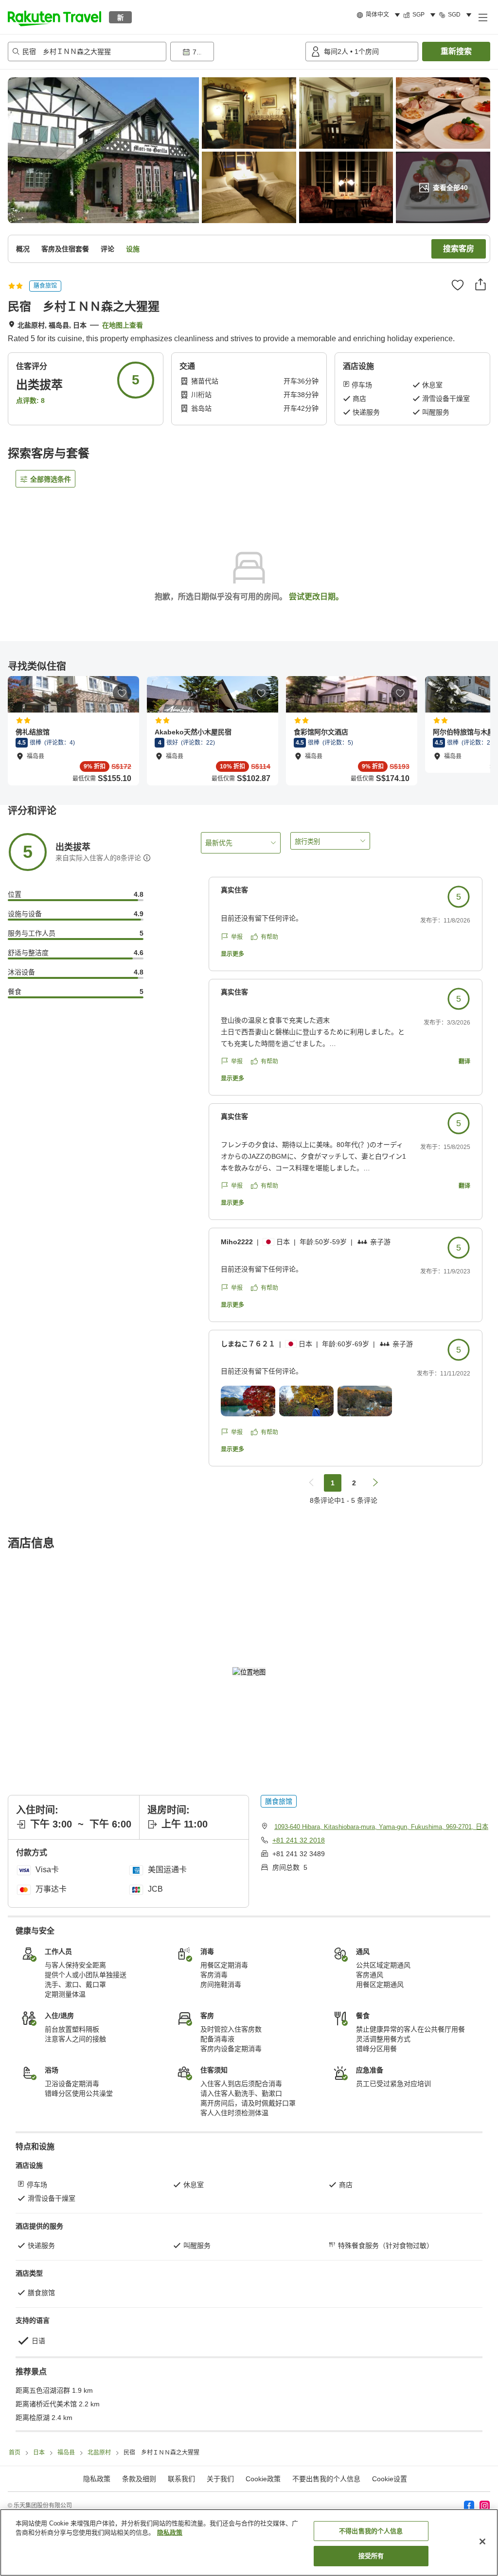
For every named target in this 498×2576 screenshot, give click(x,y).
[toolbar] (236, 52)
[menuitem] (380, 15)
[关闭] (482, 2541)
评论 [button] (107, 249)
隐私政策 (170, 2532)
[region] (249, 2542)
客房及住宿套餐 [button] (65, 249)
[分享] (480, 284)
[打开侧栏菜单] (482, 17)
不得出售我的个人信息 (371, 2531)
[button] (54, 17)
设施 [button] (133, 249)
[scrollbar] (249, 731)
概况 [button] (23, 249)
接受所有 (371, 2556)
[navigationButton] (311, 1483)
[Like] (458, 285)
